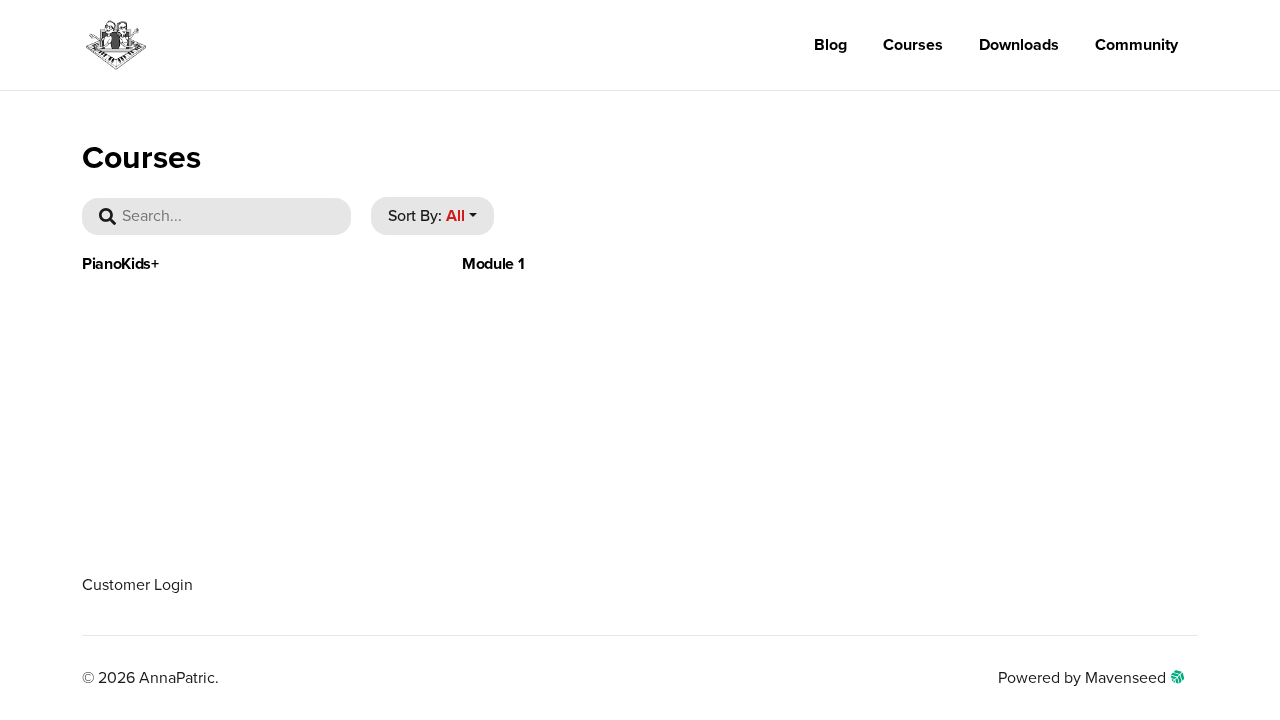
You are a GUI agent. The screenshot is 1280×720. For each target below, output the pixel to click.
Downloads (1019, 45)
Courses (913, 45)
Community (1136, 45)
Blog (830, 45)
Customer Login (137, 585)
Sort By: (426, 216)
